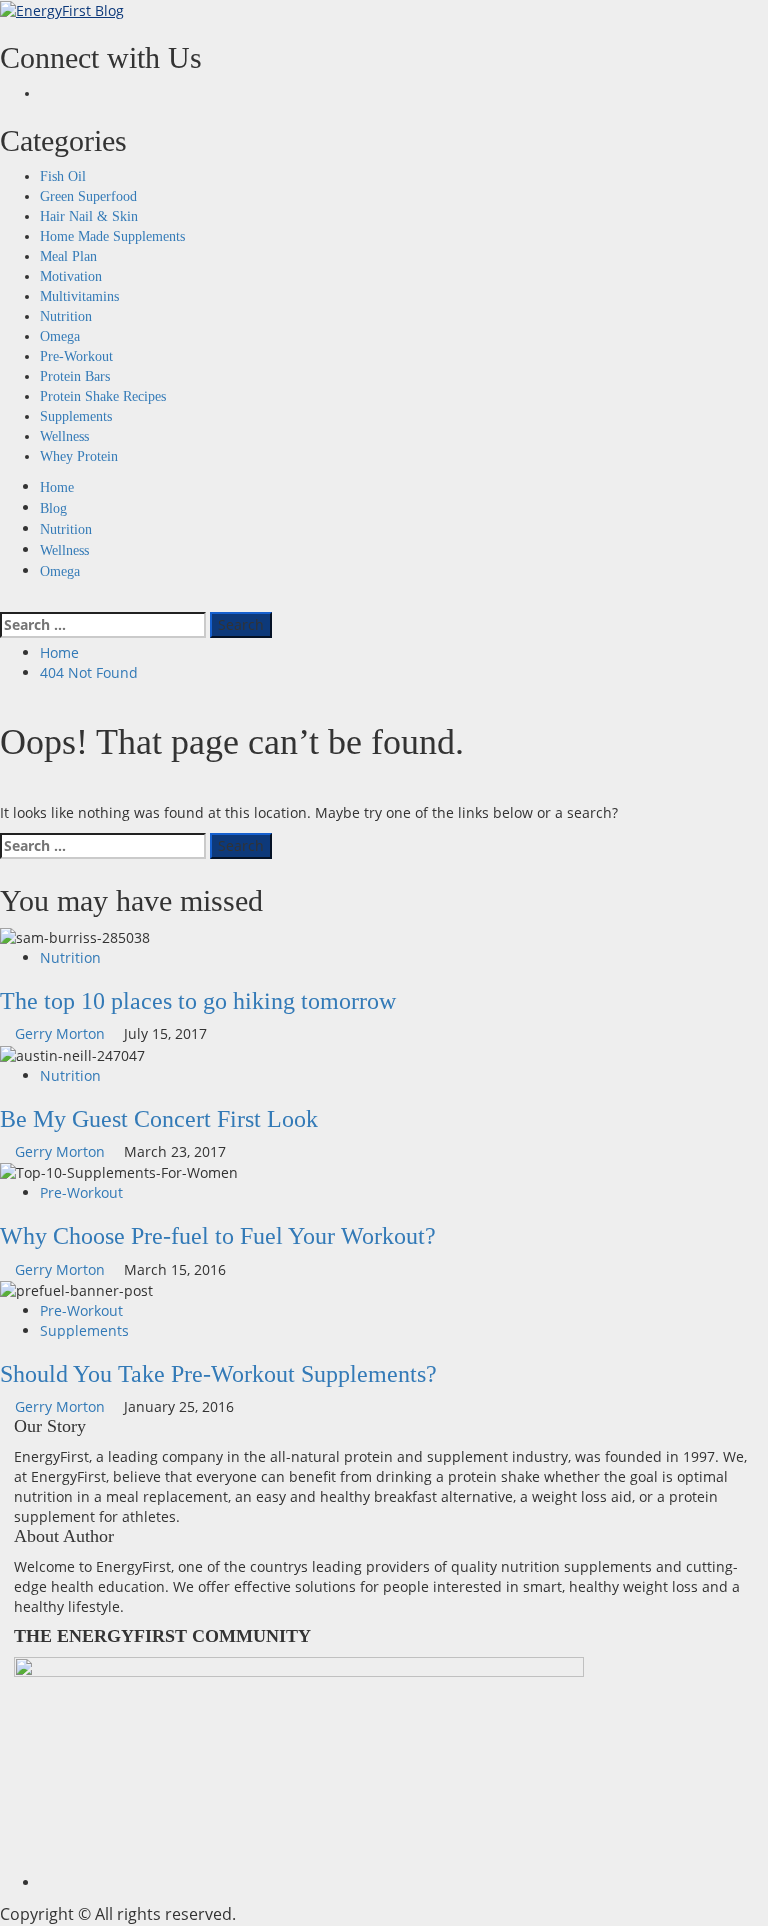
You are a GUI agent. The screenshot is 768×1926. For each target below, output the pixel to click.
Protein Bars (75, 376)
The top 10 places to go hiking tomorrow (198, 1001)
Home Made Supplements (112, 236)
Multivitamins (79, 296)
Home (57, 487)
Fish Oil (63, 176)
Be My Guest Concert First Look (159, 1119)
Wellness (64, 436)
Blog (53, 508)
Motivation (71, 276)
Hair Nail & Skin (89, 216)
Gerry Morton (62, 1033)
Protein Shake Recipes (103, 396)
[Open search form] (5, 601)
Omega (60, 336)
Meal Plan (68, 256)
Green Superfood (88, 196)
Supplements (76, 416)
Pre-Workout (76, 356)
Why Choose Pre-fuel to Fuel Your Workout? (218, 1236)
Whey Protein (79, 456)
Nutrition (66, 316)
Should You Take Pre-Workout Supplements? (218, 1374)
